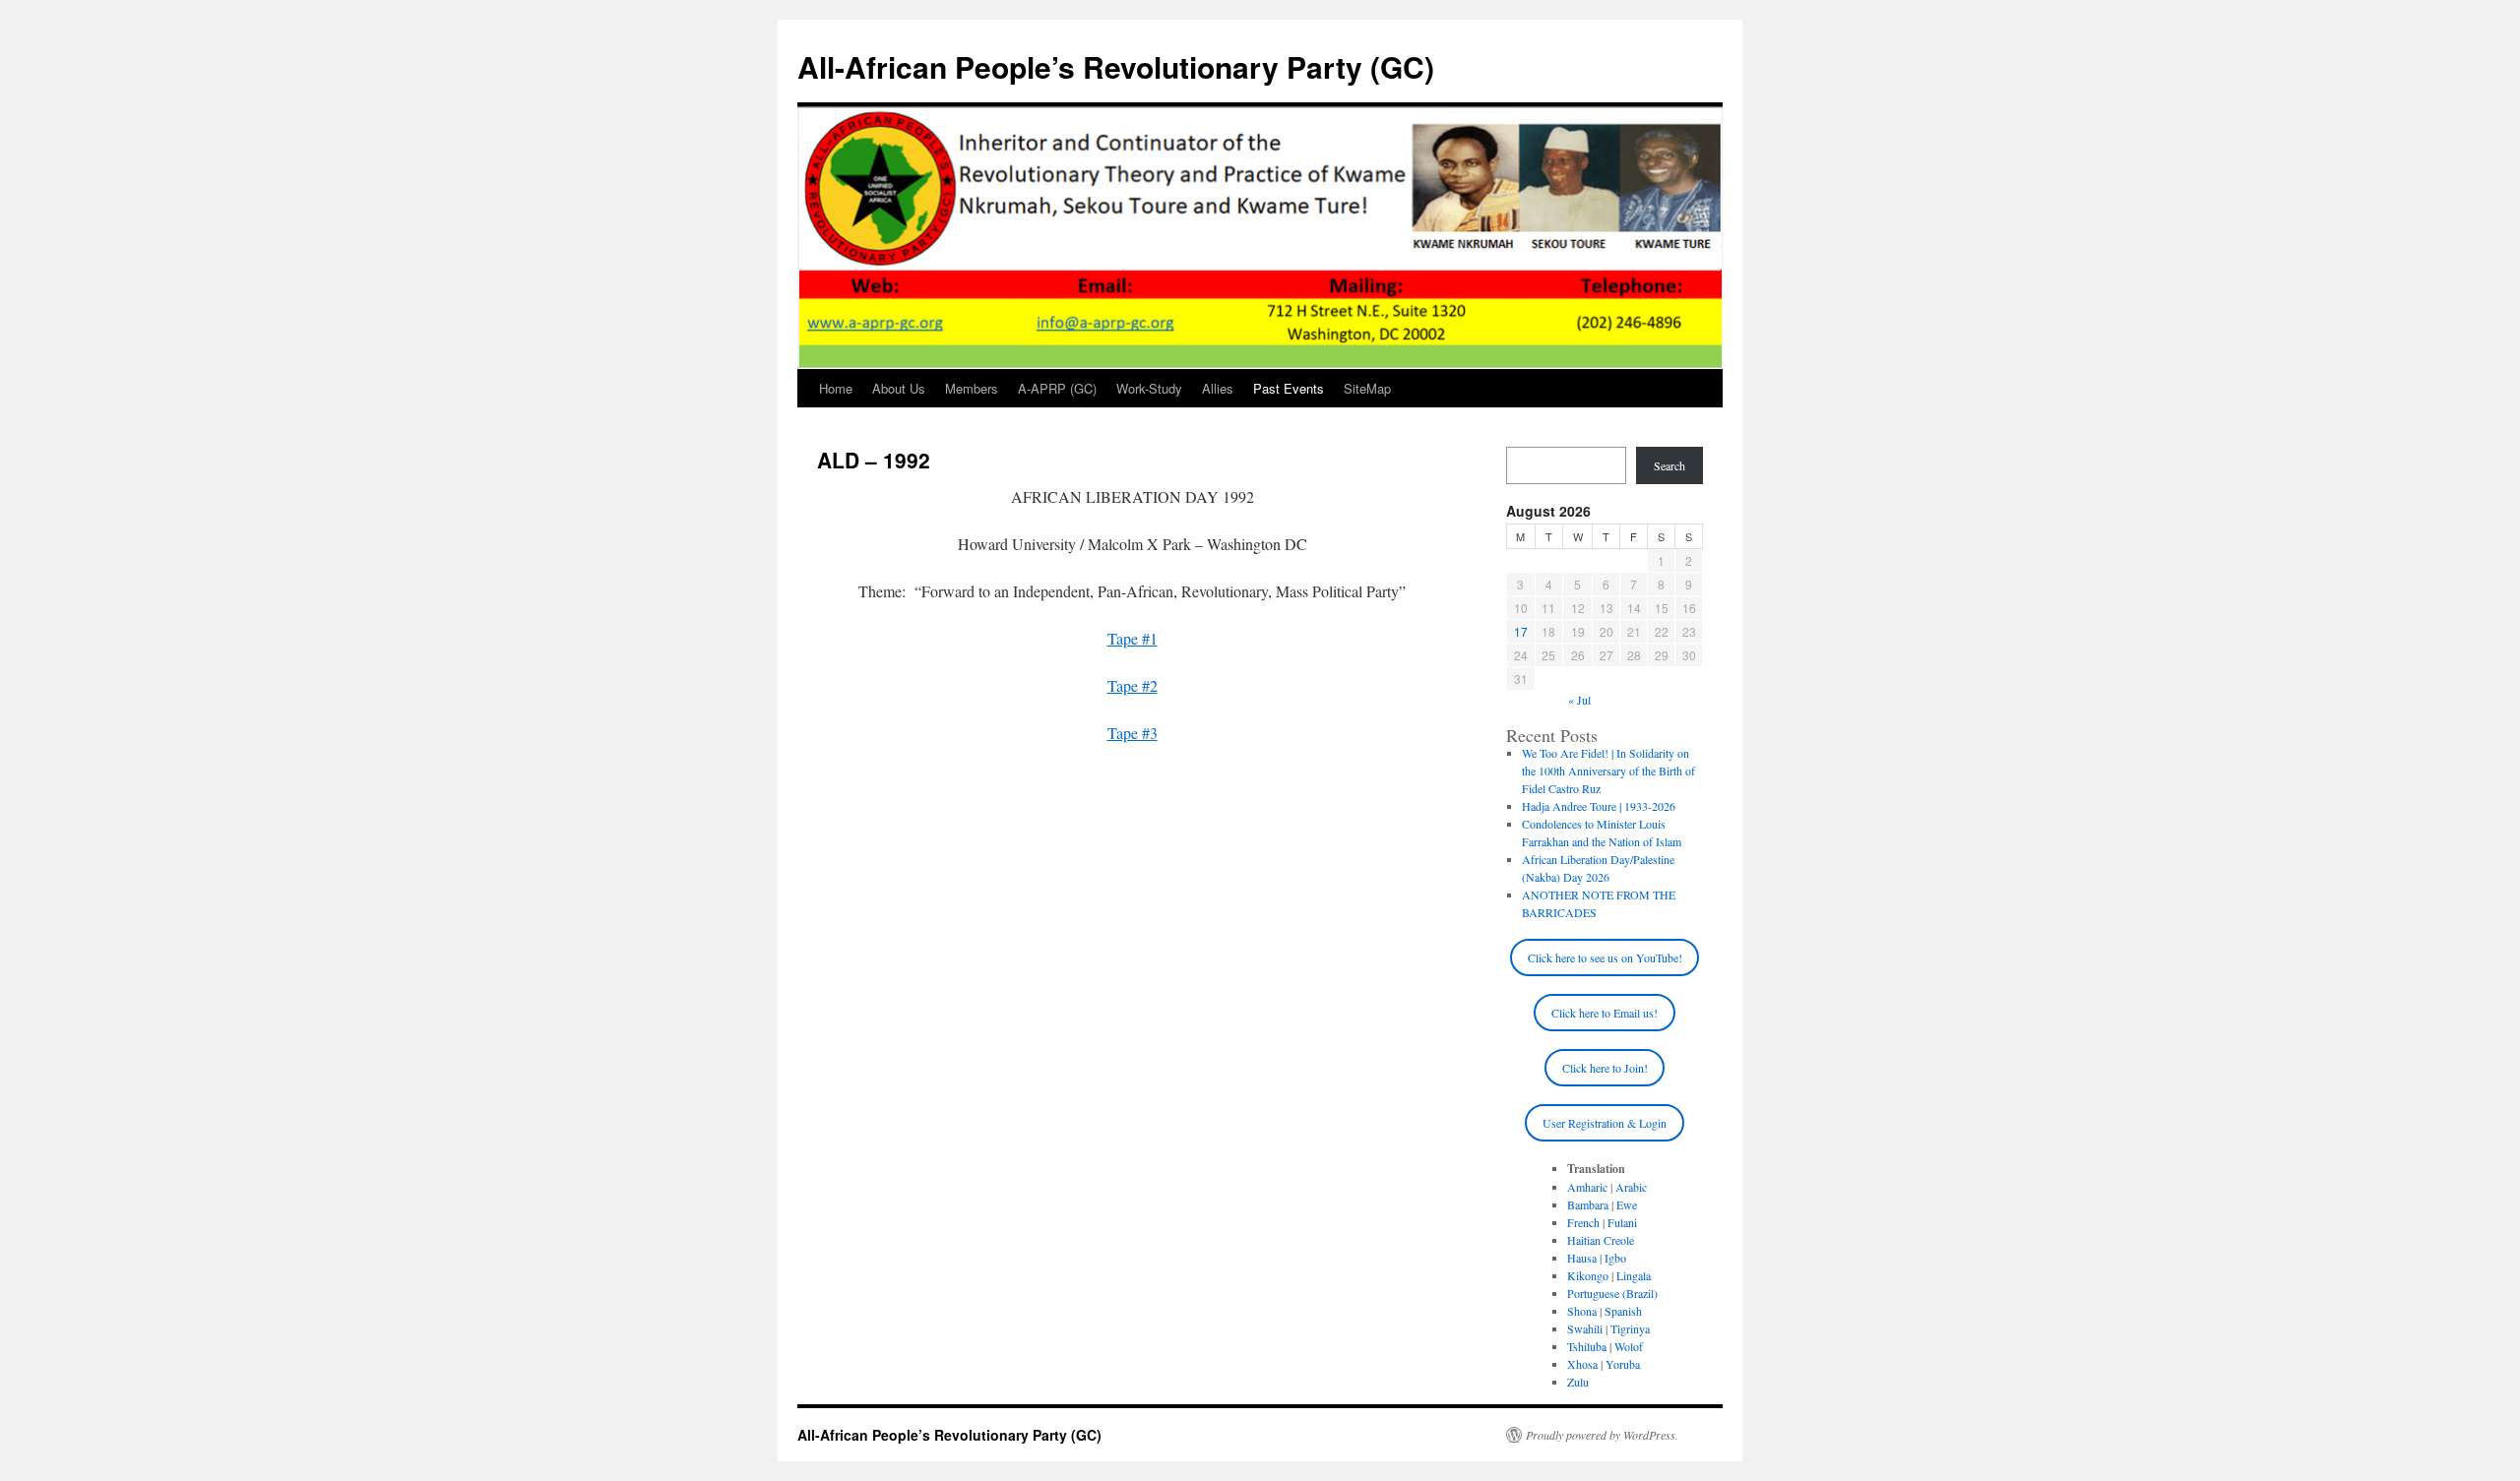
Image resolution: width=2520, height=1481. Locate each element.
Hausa (1582, 1258)
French (1583, 1222)
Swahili (1585, 1328)
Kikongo (1588, 1275)
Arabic (1631, 1187)
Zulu (1578, 1382)
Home (836, 388)
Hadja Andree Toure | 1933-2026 (1599, 806)
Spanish (1623, 1311)
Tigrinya (1630, 1328)
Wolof (1629, 1346)
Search (1669, 465)
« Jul (1579, 700)
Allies (1218, 388)
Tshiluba (1587, 1346)
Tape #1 (1133, 638)
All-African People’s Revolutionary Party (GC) (1116, 66)
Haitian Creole (1601, 1240)
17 (1521, 631)
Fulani (1622, 1222)
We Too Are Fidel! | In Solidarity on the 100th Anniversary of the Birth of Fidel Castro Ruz (1608, 771)
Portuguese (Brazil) (1612, 1293)
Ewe (1627, 1204)
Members (972, 388)
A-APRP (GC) (1057, 388)
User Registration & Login (1605, 1123)
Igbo (1615, 1258)
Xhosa (1582, 1364)
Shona (1582, 1311)
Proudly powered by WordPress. (1602, 1435)
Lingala (1634, 1275)
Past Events (1289, 388)
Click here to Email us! (1605, 1013)
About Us (899, 388)
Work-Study (1149, 388)
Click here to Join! (1605, 1068)
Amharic (1587, 1187)
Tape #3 (1133, 733)
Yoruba (1623, 1364)
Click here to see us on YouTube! (1605, 957)
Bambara (1588, 1204)
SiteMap (1367, 388)
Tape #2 (1133, 685)
